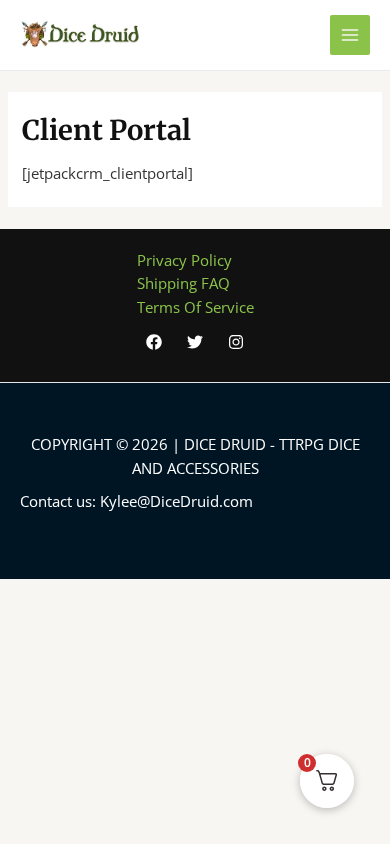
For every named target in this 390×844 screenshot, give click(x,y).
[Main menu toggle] (350, 35)
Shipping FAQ (183, 283)
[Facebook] (154, 342)
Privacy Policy (184, 260)
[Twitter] (195, 342)
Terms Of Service (195, 307)
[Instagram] (236, 342)
